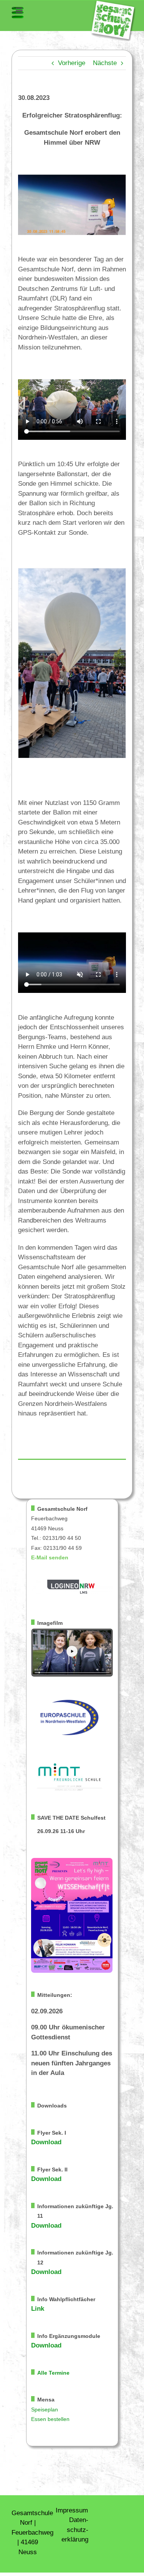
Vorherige (72, 63)
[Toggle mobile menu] (18, 13)
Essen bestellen (50, 2419)
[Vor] (120, 664)
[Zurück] (24, 664)
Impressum (72, 2510)
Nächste (105, 63)
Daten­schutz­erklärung (75, 2530)
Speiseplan (45, 2410)
